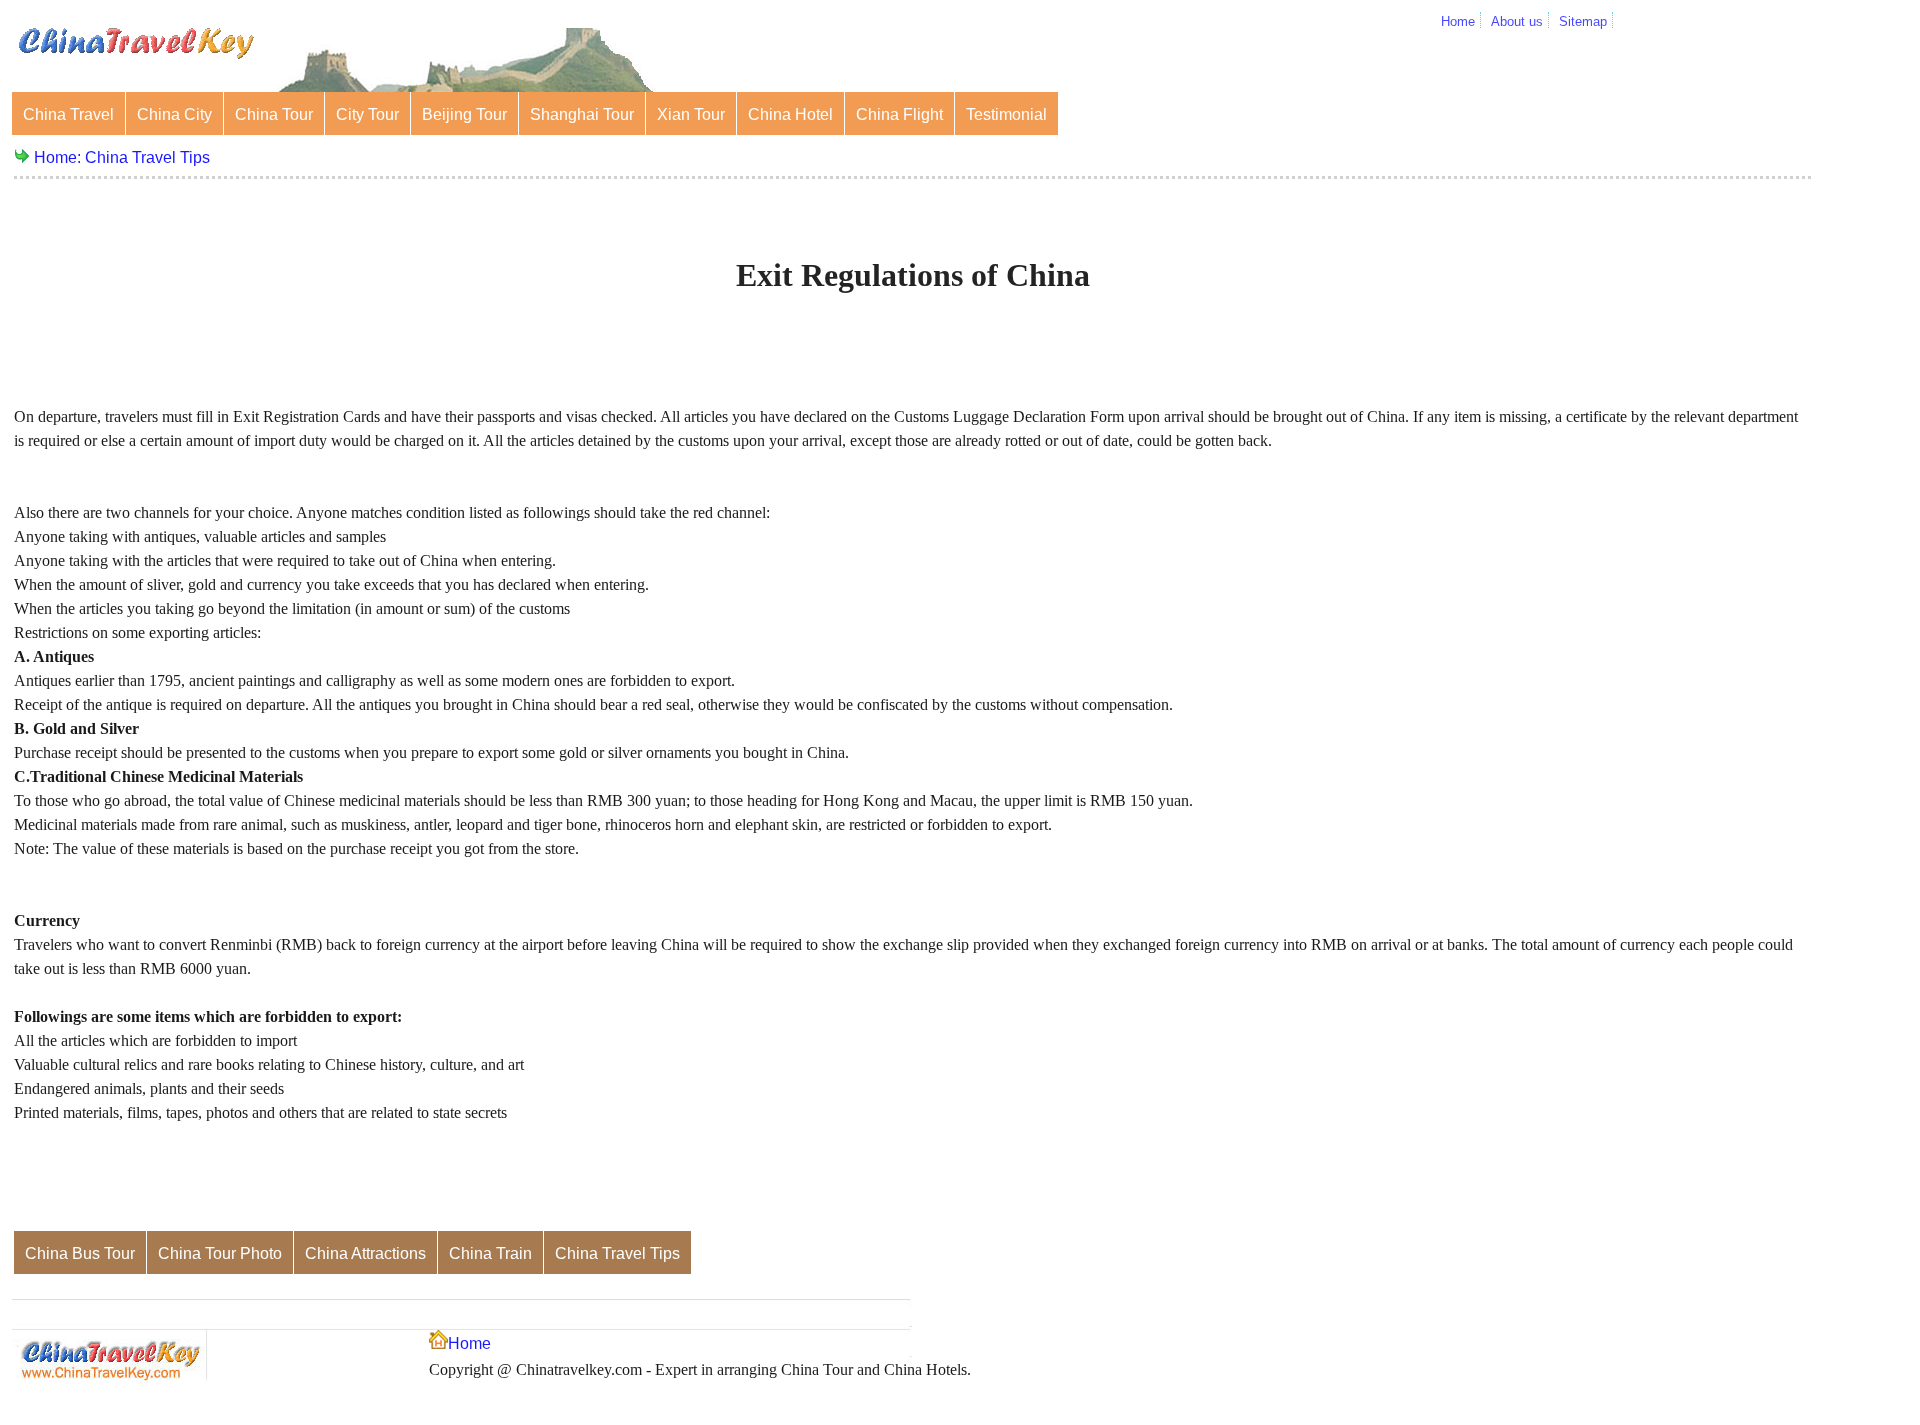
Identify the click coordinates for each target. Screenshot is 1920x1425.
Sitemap (1583, 21)
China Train (490, 1253)
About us (1517, 21)
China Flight (899, 114)
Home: (59, 157)
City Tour (367, 114)
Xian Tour (691, 114)
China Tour (274, 114)
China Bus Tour (80, 1253)
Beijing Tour (464, 114)
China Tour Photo (220, 1253)
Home (1458, 21)
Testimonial (1006, 114)
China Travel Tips (147, 157)
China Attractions (365, 1253)
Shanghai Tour (582, 114)
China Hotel (790, 114)
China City (174, 114)
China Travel (68, 114)
